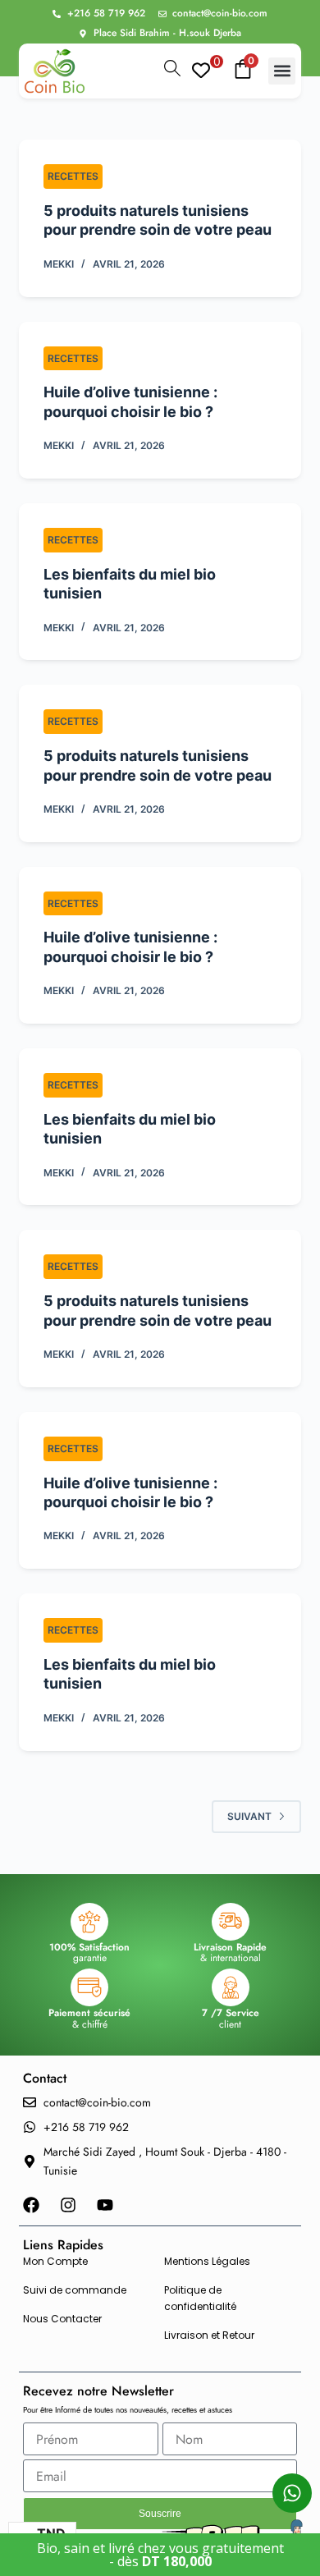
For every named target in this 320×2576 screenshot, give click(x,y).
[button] (282, 71)
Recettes (73, 176)
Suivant (249, 1816)
